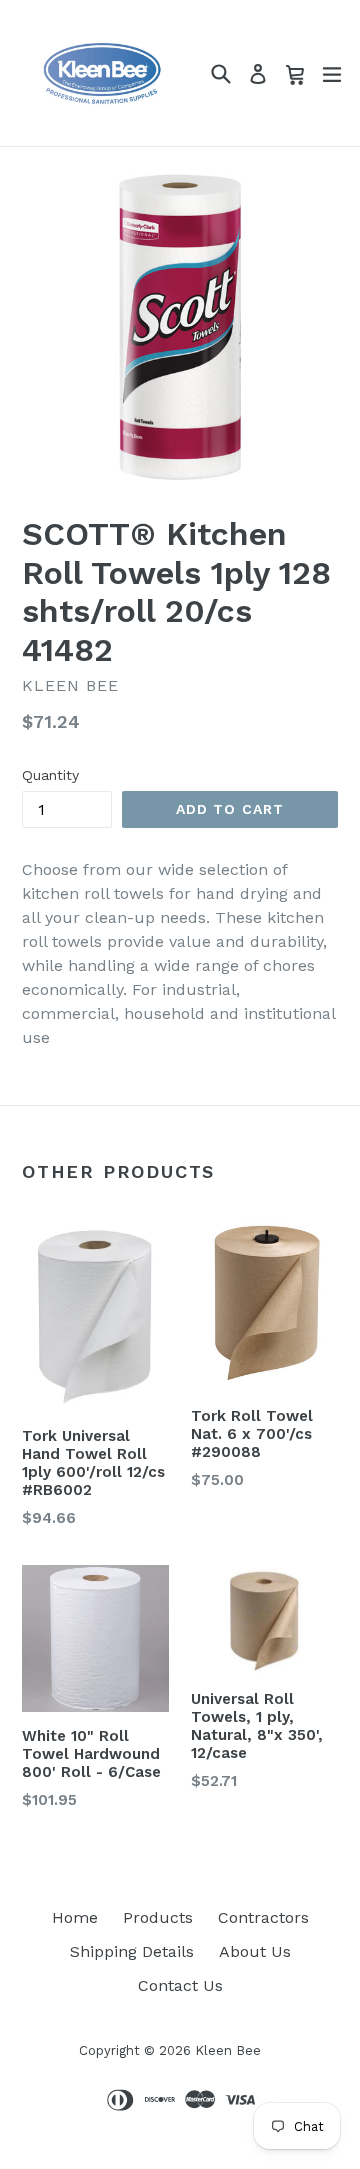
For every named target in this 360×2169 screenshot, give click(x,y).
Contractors (263, 1917)
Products (158, 1917)
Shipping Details (132, 1951)
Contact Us (180, 1985)
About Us (255, 1951)
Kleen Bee (228, 2050)
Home (75, 1917)
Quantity (50, 775)
